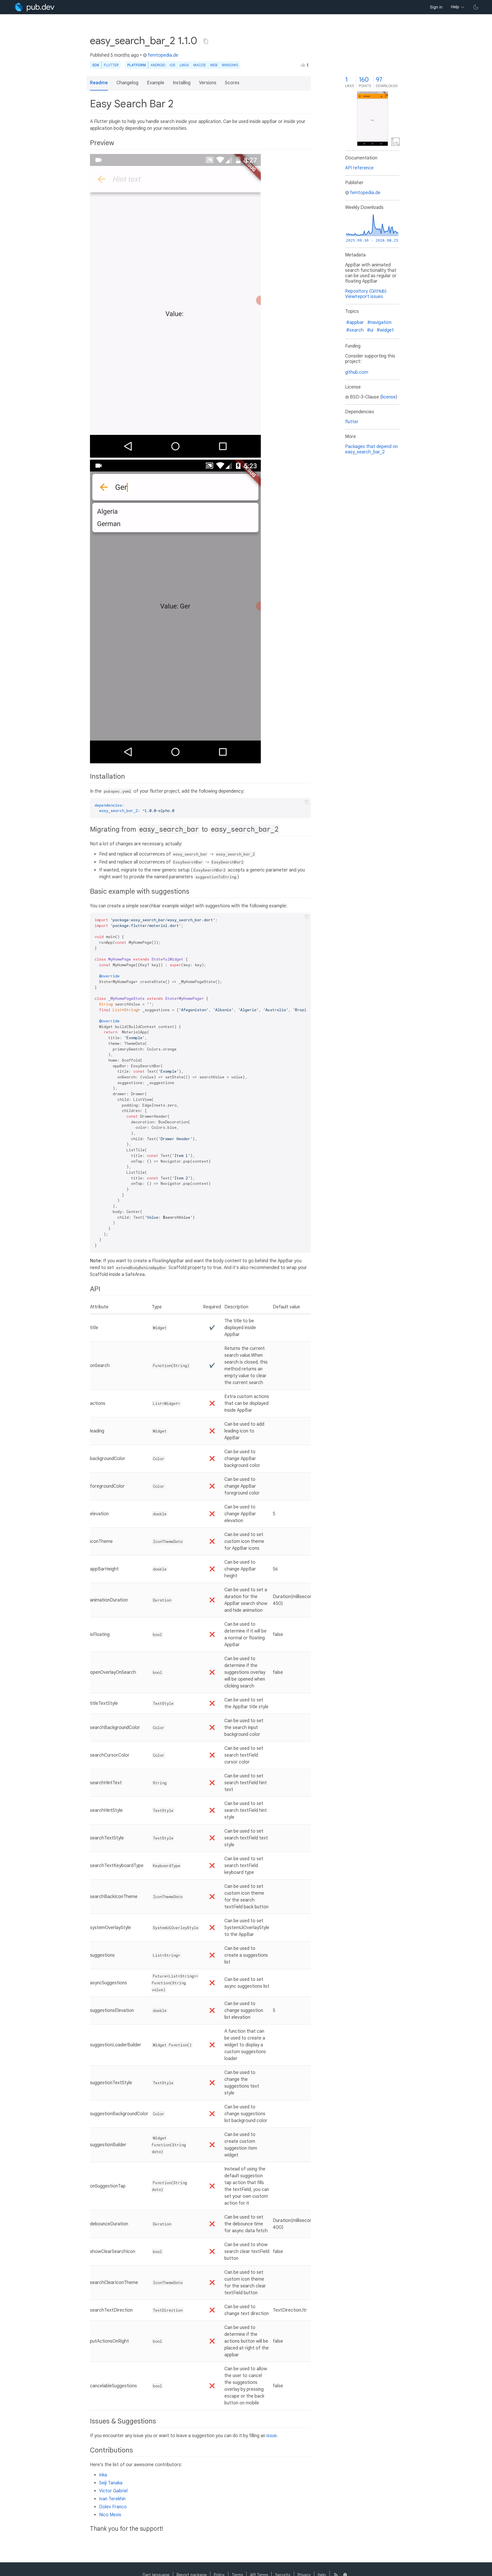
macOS (199, 65)
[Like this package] (303, 65)
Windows (230, 65)
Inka (103, 2475)
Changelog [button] (127, 83)
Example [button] (156, 83)
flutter (352, 422)
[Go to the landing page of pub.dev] (34, 7)
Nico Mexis (110, 2515)
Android (158, 65)
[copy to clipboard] (307, 802)
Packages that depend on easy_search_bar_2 (371, 449)
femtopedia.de (163, 55)
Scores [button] (232, 83)
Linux (184, 65)
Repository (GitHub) (366, 291)
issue (272, 2436)
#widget (385, 330)
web (214, 65)
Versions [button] (208, 83)
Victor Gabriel (113, 2491)
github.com (357, 372)
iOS (172, 65)
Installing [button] (182, 83)
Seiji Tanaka (111, 2483)
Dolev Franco (113, 2507)
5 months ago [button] (125, 55)
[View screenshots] (373, 119)
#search (355, 330)
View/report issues (364, 297)
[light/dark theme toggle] (476, 7)
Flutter (111, 65)
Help (455, 7)
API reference (359, 168)
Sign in (436, 7)
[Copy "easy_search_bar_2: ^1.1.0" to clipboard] (206, 41)
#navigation (379, 322)
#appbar (355, 322)
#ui (370, 330)
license (389, 397)
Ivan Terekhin (112, 2499)
